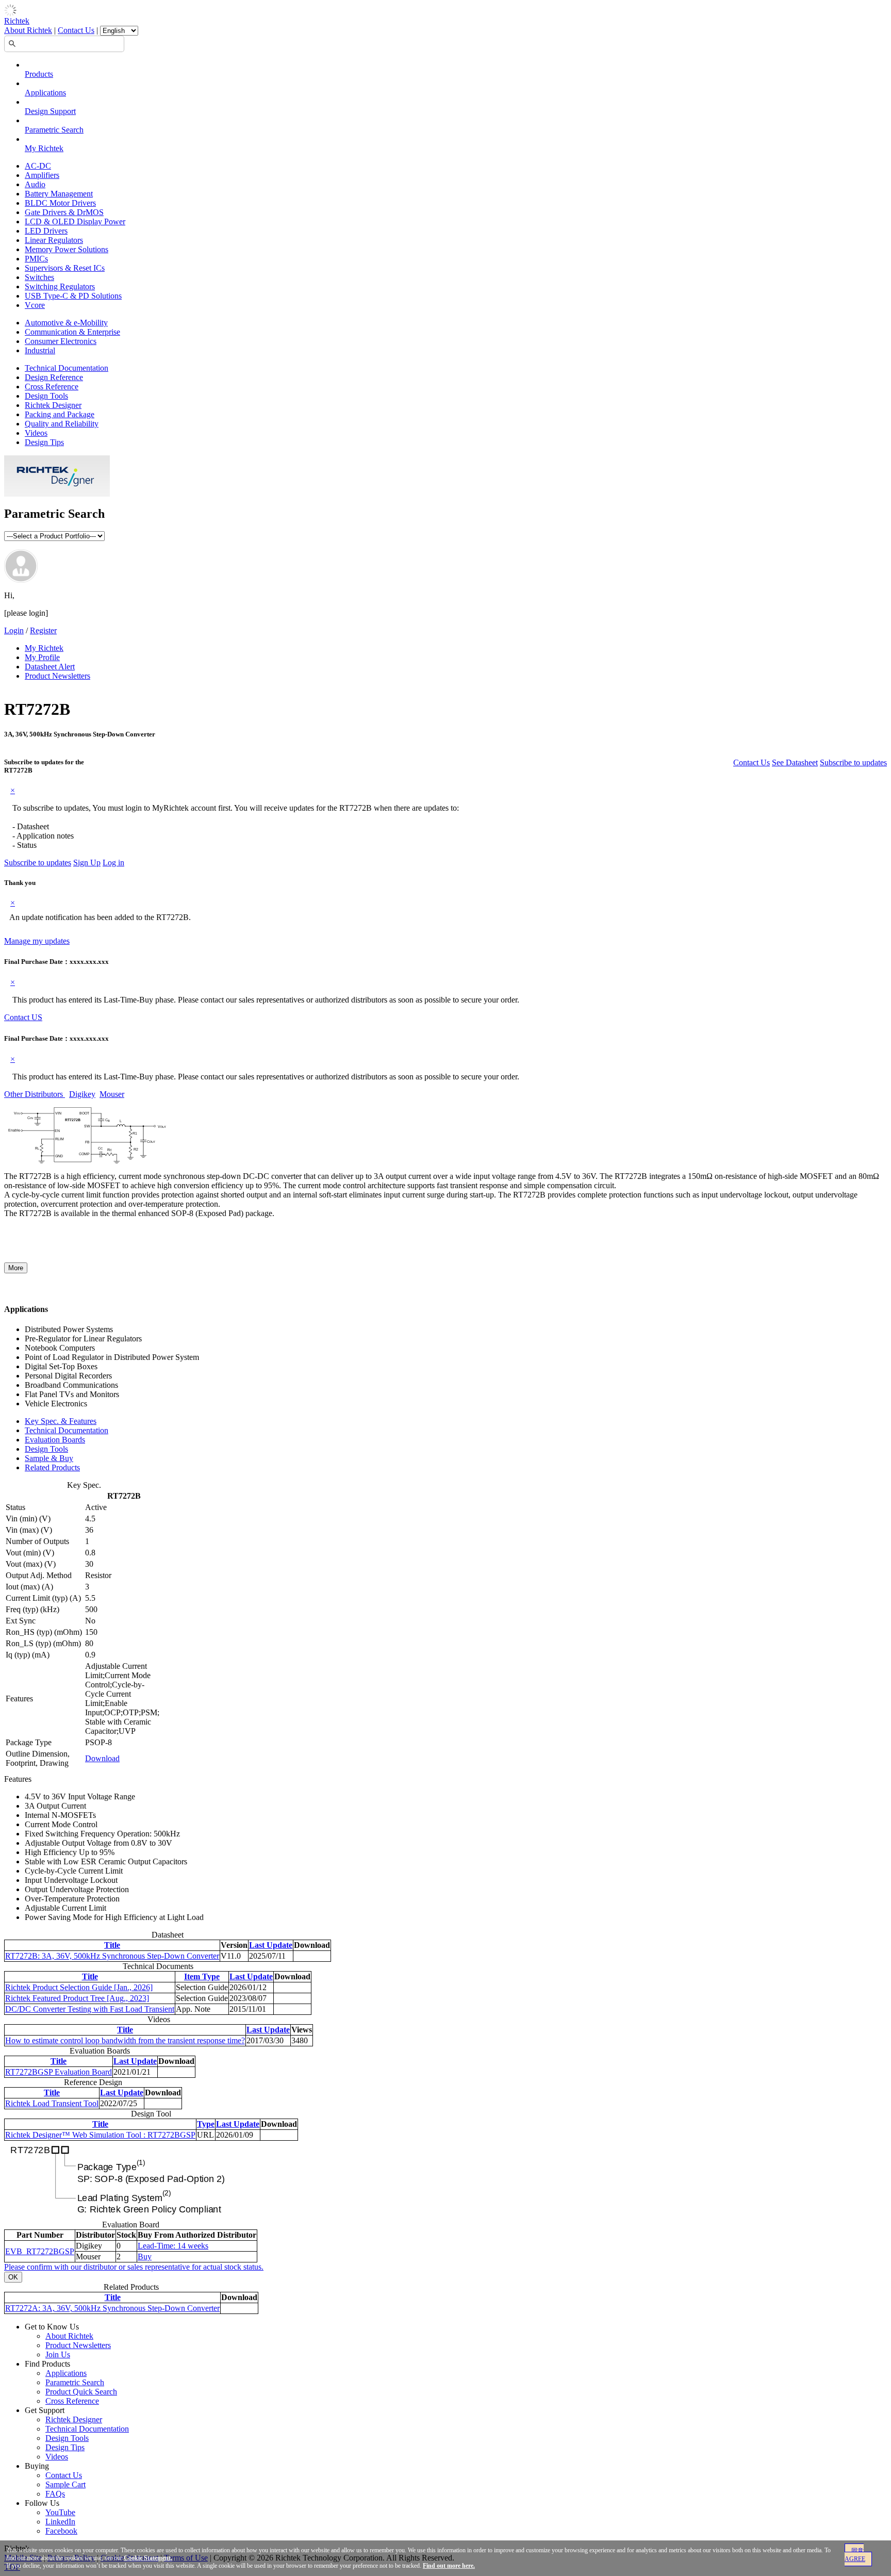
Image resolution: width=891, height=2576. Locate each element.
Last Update (271, 1945)
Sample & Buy (49, 1458)
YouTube (60, 2512)
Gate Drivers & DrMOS (64, 212)
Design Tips (44, 442)
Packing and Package (60, 414)
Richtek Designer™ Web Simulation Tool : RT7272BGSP (100, 2135)
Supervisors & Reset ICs (65, 268)
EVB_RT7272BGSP (40, 2251)
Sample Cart (65, 2484)
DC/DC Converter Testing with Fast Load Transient (90, 2009)
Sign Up (87, 863)
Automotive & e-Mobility (66, 323)
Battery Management (59, 194)
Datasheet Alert (50, 667)
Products (39, 74)
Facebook (61, 2531)
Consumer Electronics (61, 341)
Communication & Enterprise (72, 332)
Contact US (23, 1017)
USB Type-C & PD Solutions (73, 296)
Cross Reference (52, 387)
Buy (145, 2257)
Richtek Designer (53, 405)
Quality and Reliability (62, 424)
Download (102, 1758)
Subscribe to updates (853, 762)
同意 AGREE (855, 2555)
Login (14, 630)
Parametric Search (54, 130)
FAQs (55, 2494)
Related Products (52, 1467)
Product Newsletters (57, 676)
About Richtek (28, 30)
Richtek (17, 21)
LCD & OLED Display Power (75, 221)
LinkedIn (60, 2522)
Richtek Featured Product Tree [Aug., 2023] (77, 1998)
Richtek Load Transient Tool (52, 2103)
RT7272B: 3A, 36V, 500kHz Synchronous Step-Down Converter (112, 1956)
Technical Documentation (67, 368)
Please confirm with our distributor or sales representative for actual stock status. (134, 2267)
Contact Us (76, 30)
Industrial (40, 350)
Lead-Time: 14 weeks (173, 2246)
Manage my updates (37, 941)
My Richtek (44, 148)
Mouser (112, 1094)
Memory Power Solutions (67, 249)
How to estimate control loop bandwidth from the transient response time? (125, 2040)
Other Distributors (35, 1094)
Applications (45, 93)
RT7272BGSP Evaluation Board (59, 2072)
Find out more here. (449, 2566)
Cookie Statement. (148, 2558)
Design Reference (54, 377)
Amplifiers (42, 175)
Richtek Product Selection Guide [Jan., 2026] (79, 1987)
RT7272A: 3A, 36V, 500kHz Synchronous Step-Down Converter (112, 2308)
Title (112, 1945)
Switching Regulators (60, 286)
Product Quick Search (81, 2392)
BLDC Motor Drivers (60, 203)
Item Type (202, 1976)
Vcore (35, 305)
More (16, 1268)
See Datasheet (795, 762)
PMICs (36, 259)
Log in (113, 863)
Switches (39, 277)
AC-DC (38, 166)
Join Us (58, 2355)
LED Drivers (46, 231)
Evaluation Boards (55, 1440)
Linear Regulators (54, 240)
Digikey (82, 1094)
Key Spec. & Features (61, 1421)
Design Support (50, 111)
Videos (36, 433)
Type (206, 2124)
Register (43, 630)
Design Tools (46, 396)
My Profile (42, 657)
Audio (35, 184)
